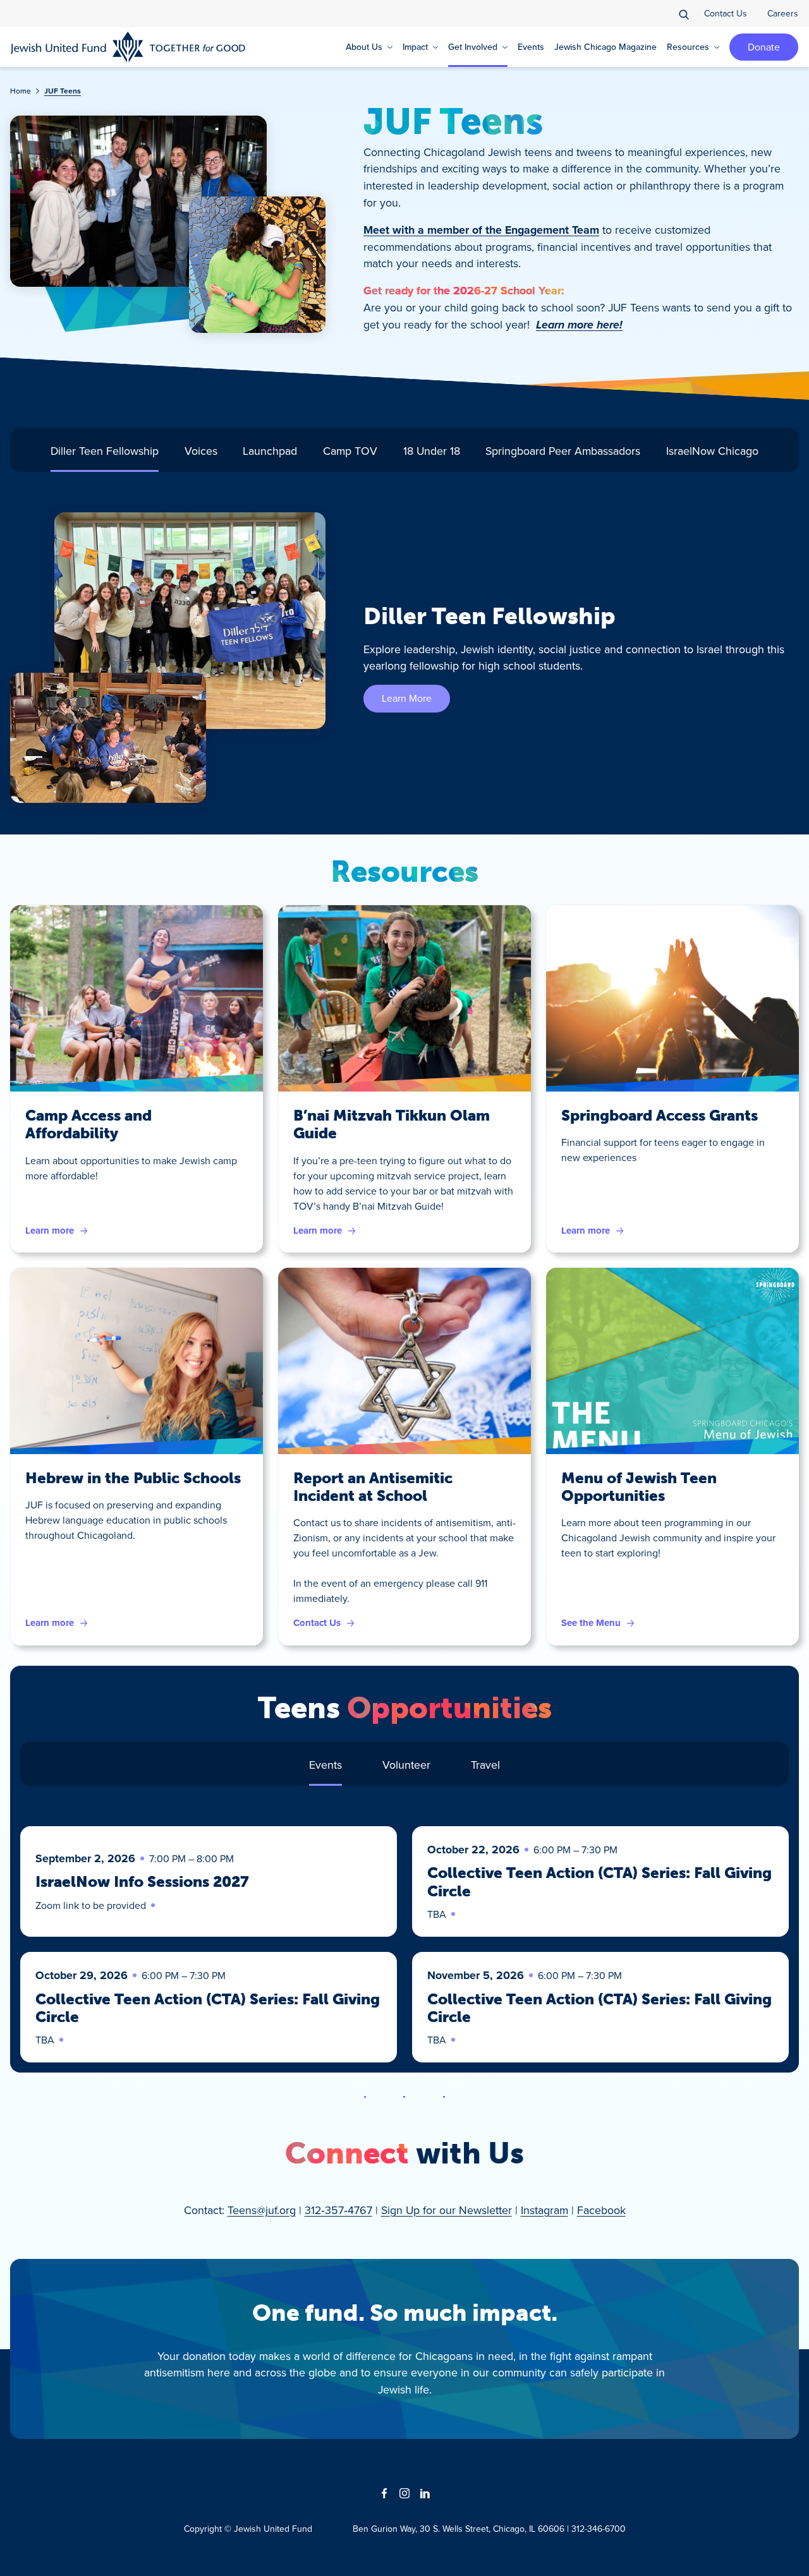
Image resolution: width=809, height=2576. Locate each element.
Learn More (407, 698)
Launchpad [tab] (270, 451)
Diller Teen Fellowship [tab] (105, 451)
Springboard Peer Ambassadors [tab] (563, 451)
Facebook (601, 2210)
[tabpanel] (404, 658)
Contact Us (726, 13)
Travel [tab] (485, 1765)
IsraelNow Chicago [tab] (712, 451)
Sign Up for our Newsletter (447, 2210)
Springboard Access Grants (660, 1116)
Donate (764, 47)
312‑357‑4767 (338, 2210)
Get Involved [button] (473, 47)
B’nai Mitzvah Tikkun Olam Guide (392, 1124)
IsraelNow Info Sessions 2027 (142, 1882)
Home (21, 91)
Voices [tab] (201, 451)
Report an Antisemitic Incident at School (373, 1487)
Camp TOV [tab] (350, 451)
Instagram (544, 2210)
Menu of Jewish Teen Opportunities (639, 1487)
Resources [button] (688, 47)
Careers (783, 13)
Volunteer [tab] (406, 1765)
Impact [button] (415, 47)
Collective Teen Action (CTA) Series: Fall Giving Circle (599, 1882)
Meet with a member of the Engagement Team (481, 230)
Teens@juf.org (262, 2210)
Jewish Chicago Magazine (605, 47)
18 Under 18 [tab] (432, 451)
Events (531, 47)
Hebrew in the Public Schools (133, 1478)
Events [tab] (325, 1765)
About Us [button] (364, 47)
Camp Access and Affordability (88, 1124)
